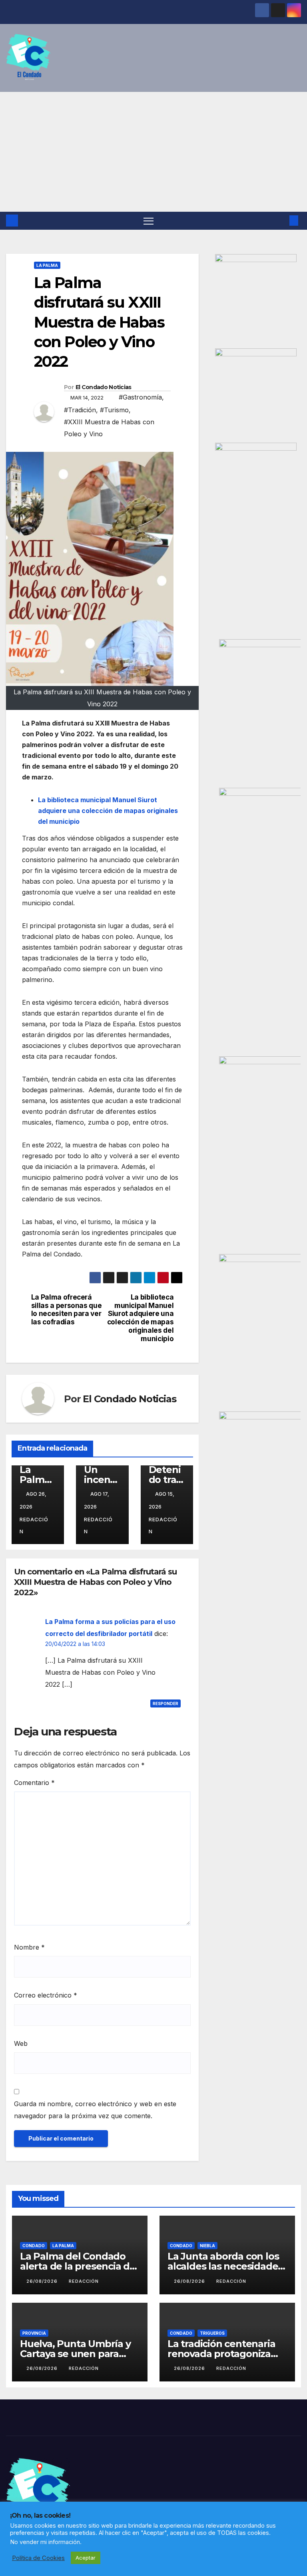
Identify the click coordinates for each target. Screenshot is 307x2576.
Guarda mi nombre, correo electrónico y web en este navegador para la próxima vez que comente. (95, 2110)
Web (21, 2043)
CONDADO (34, 2246)
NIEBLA (207, 2246)
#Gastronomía (140, 397)
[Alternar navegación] (149, 221)
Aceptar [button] (86, 2558)
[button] (281, 221)
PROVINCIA (34, 2333)
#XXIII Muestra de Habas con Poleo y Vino (109, 428)
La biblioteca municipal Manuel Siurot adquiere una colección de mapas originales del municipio (141, 1318)
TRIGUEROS (212, 2333)
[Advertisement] (153, 152)
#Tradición (80, 410)
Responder (165, 1703)
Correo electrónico (46, 1995)
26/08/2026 (43, 2281)
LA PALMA (47, 265)
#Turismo (114, 410)
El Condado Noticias (104, 387)
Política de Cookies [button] (38, 2558)
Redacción (34, 1526)
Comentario (34, 1783)
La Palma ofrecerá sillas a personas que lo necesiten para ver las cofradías (67, 1310)
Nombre (29, 1947)
